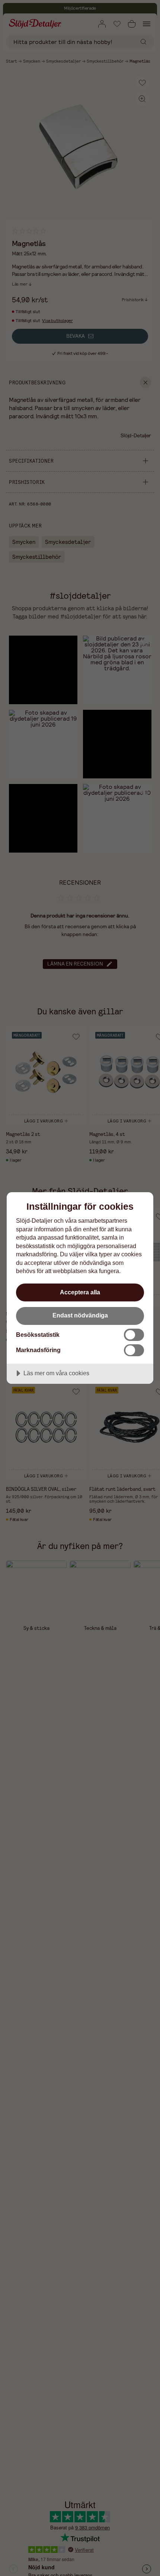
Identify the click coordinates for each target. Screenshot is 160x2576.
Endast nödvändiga (80, 1315)
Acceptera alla (80, 1292)
